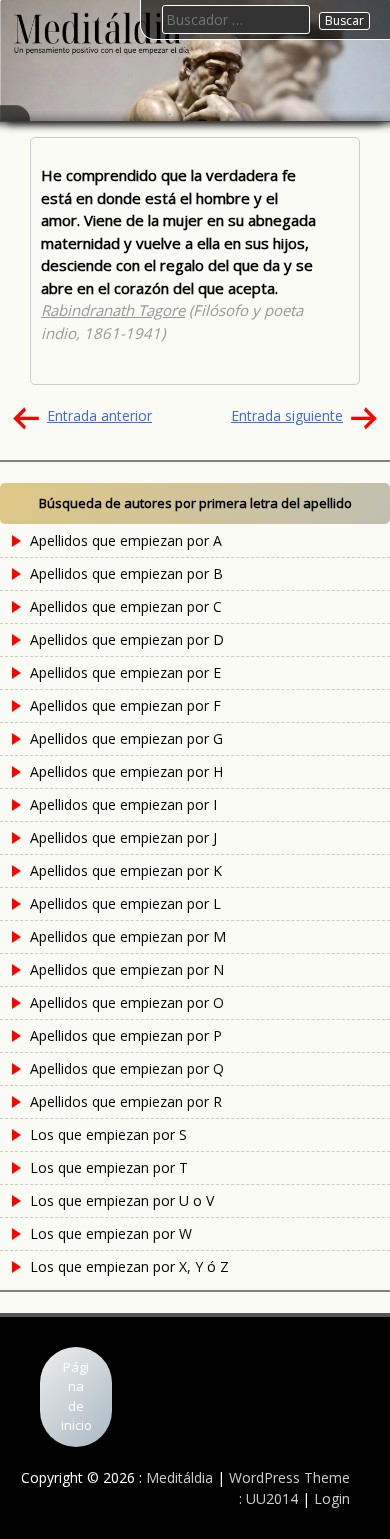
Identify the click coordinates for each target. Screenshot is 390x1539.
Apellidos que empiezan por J (123, 837)
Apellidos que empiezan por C (126, 606)
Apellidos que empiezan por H (126, 771)
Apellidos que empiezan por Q (127, 1068)
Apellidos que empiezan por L (125, 903)
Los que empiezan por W (111, 1233)
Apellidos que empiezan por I (123, 804)
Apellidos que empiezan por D (127, 639)
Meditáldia (179, 1477)
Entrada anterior (99, 415)
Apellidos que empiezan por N (127, 969)
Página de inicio (76, 1396)
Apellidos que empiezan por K (126, 870)
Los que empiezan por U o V (122, 1200)
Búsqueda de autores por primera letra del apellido (195, 503)
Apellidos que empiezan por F (125, 705)
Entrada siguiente (287, 415)
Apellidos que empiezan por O (127, 1002)
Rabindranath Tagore (113, 310)
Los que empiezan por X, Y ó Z (129, 1266)
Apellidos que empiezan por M (128, 936)
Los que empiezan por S (108, 1134)
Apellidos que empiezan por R (126, 1101)
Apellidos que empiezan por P (126, 1035)
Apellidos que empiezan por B (126, 573)
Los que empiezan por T (109, 1167)
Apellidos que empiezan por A (126, 540)
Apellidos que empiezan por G (126, 738)
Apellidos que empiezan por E (125, 672)
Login (332, 1498)
